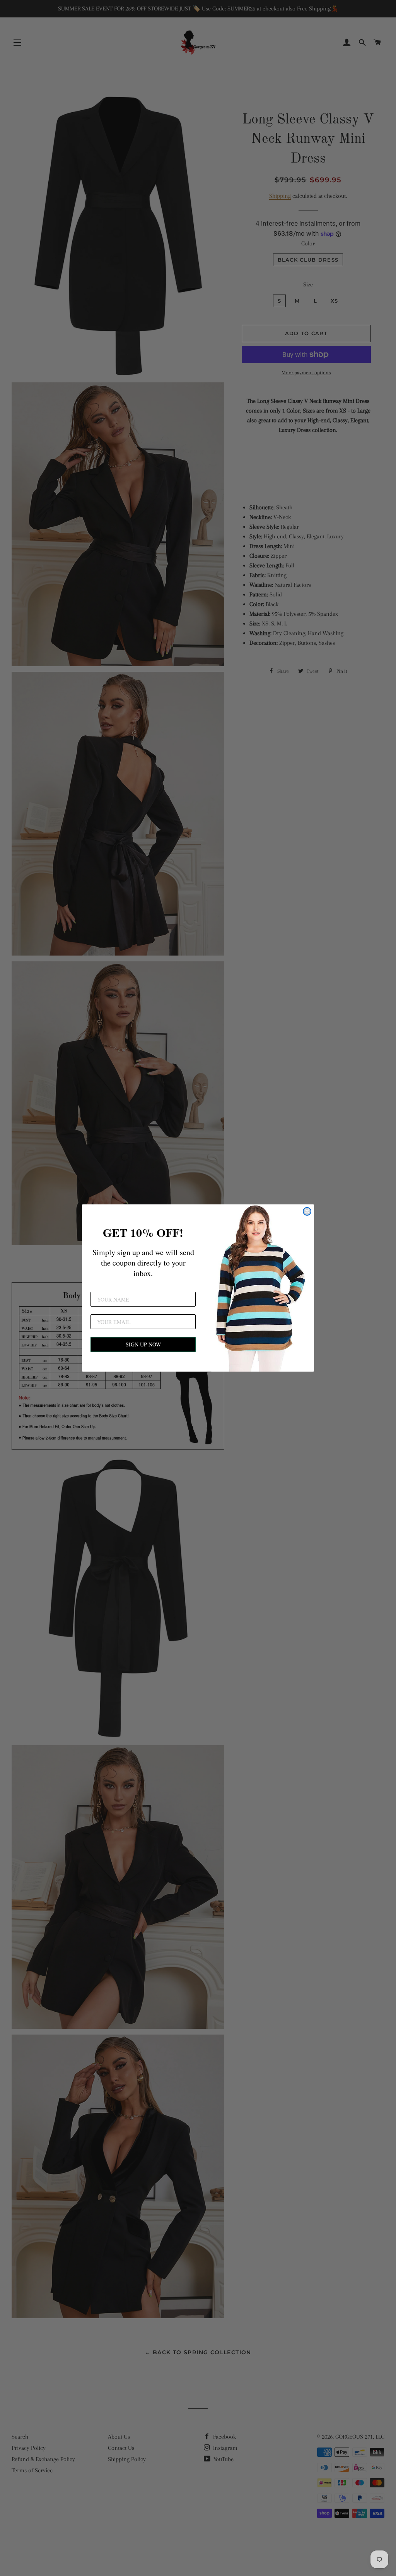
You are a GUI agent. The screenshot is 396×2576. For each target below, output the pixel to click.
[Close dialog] (307, 1211)
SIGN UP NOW (143, 1344)
